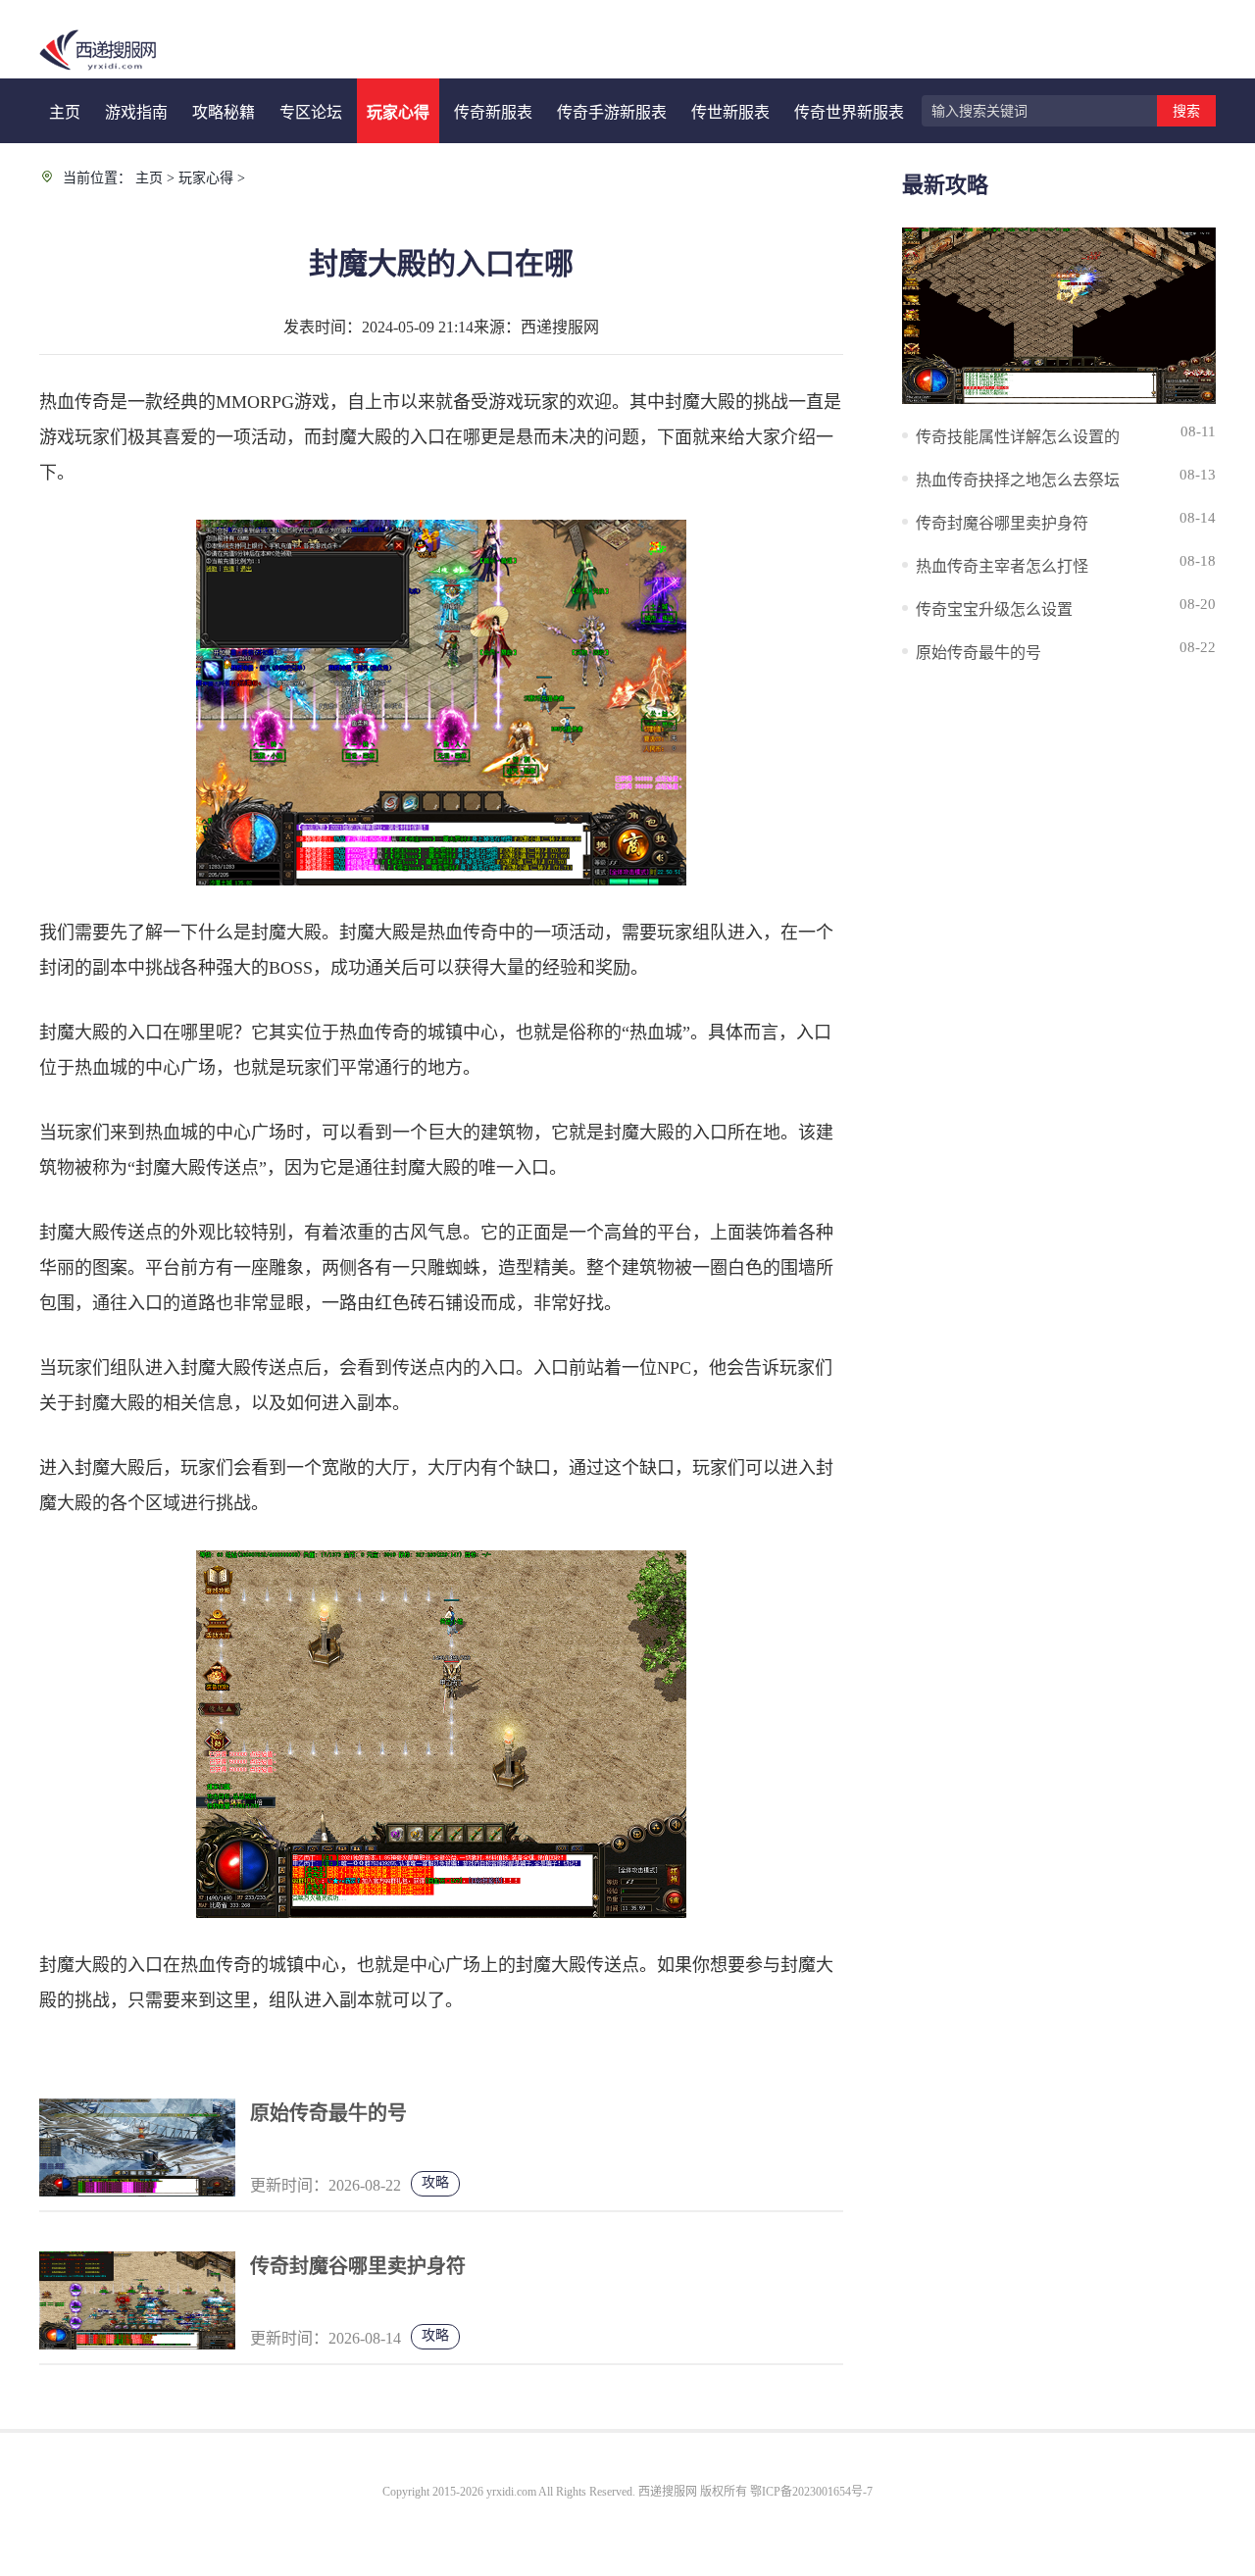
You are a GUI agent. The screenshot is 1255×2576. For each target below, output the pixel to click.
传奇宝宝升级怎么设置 (994, 609)
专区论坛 (311, 112)
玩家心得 (398, 112)
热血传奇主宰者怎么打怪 (1002, 566)
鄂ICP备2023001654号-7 (811, 2492)
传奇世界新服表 (849, 112)
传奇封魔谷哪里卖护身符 (358, 2266)
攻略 (435, 2182)
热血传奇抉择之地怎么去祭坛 (1018, 480)
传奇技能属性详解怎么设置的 (1018, 437)
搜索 (1186, 111)
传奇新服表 (493, 112)
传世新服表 (730, 112)
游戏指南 (136, 112)
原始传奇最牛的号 (328, 2113)
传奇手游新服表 (612, 112)
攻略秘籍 (224, 112)
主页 (65, 112)
